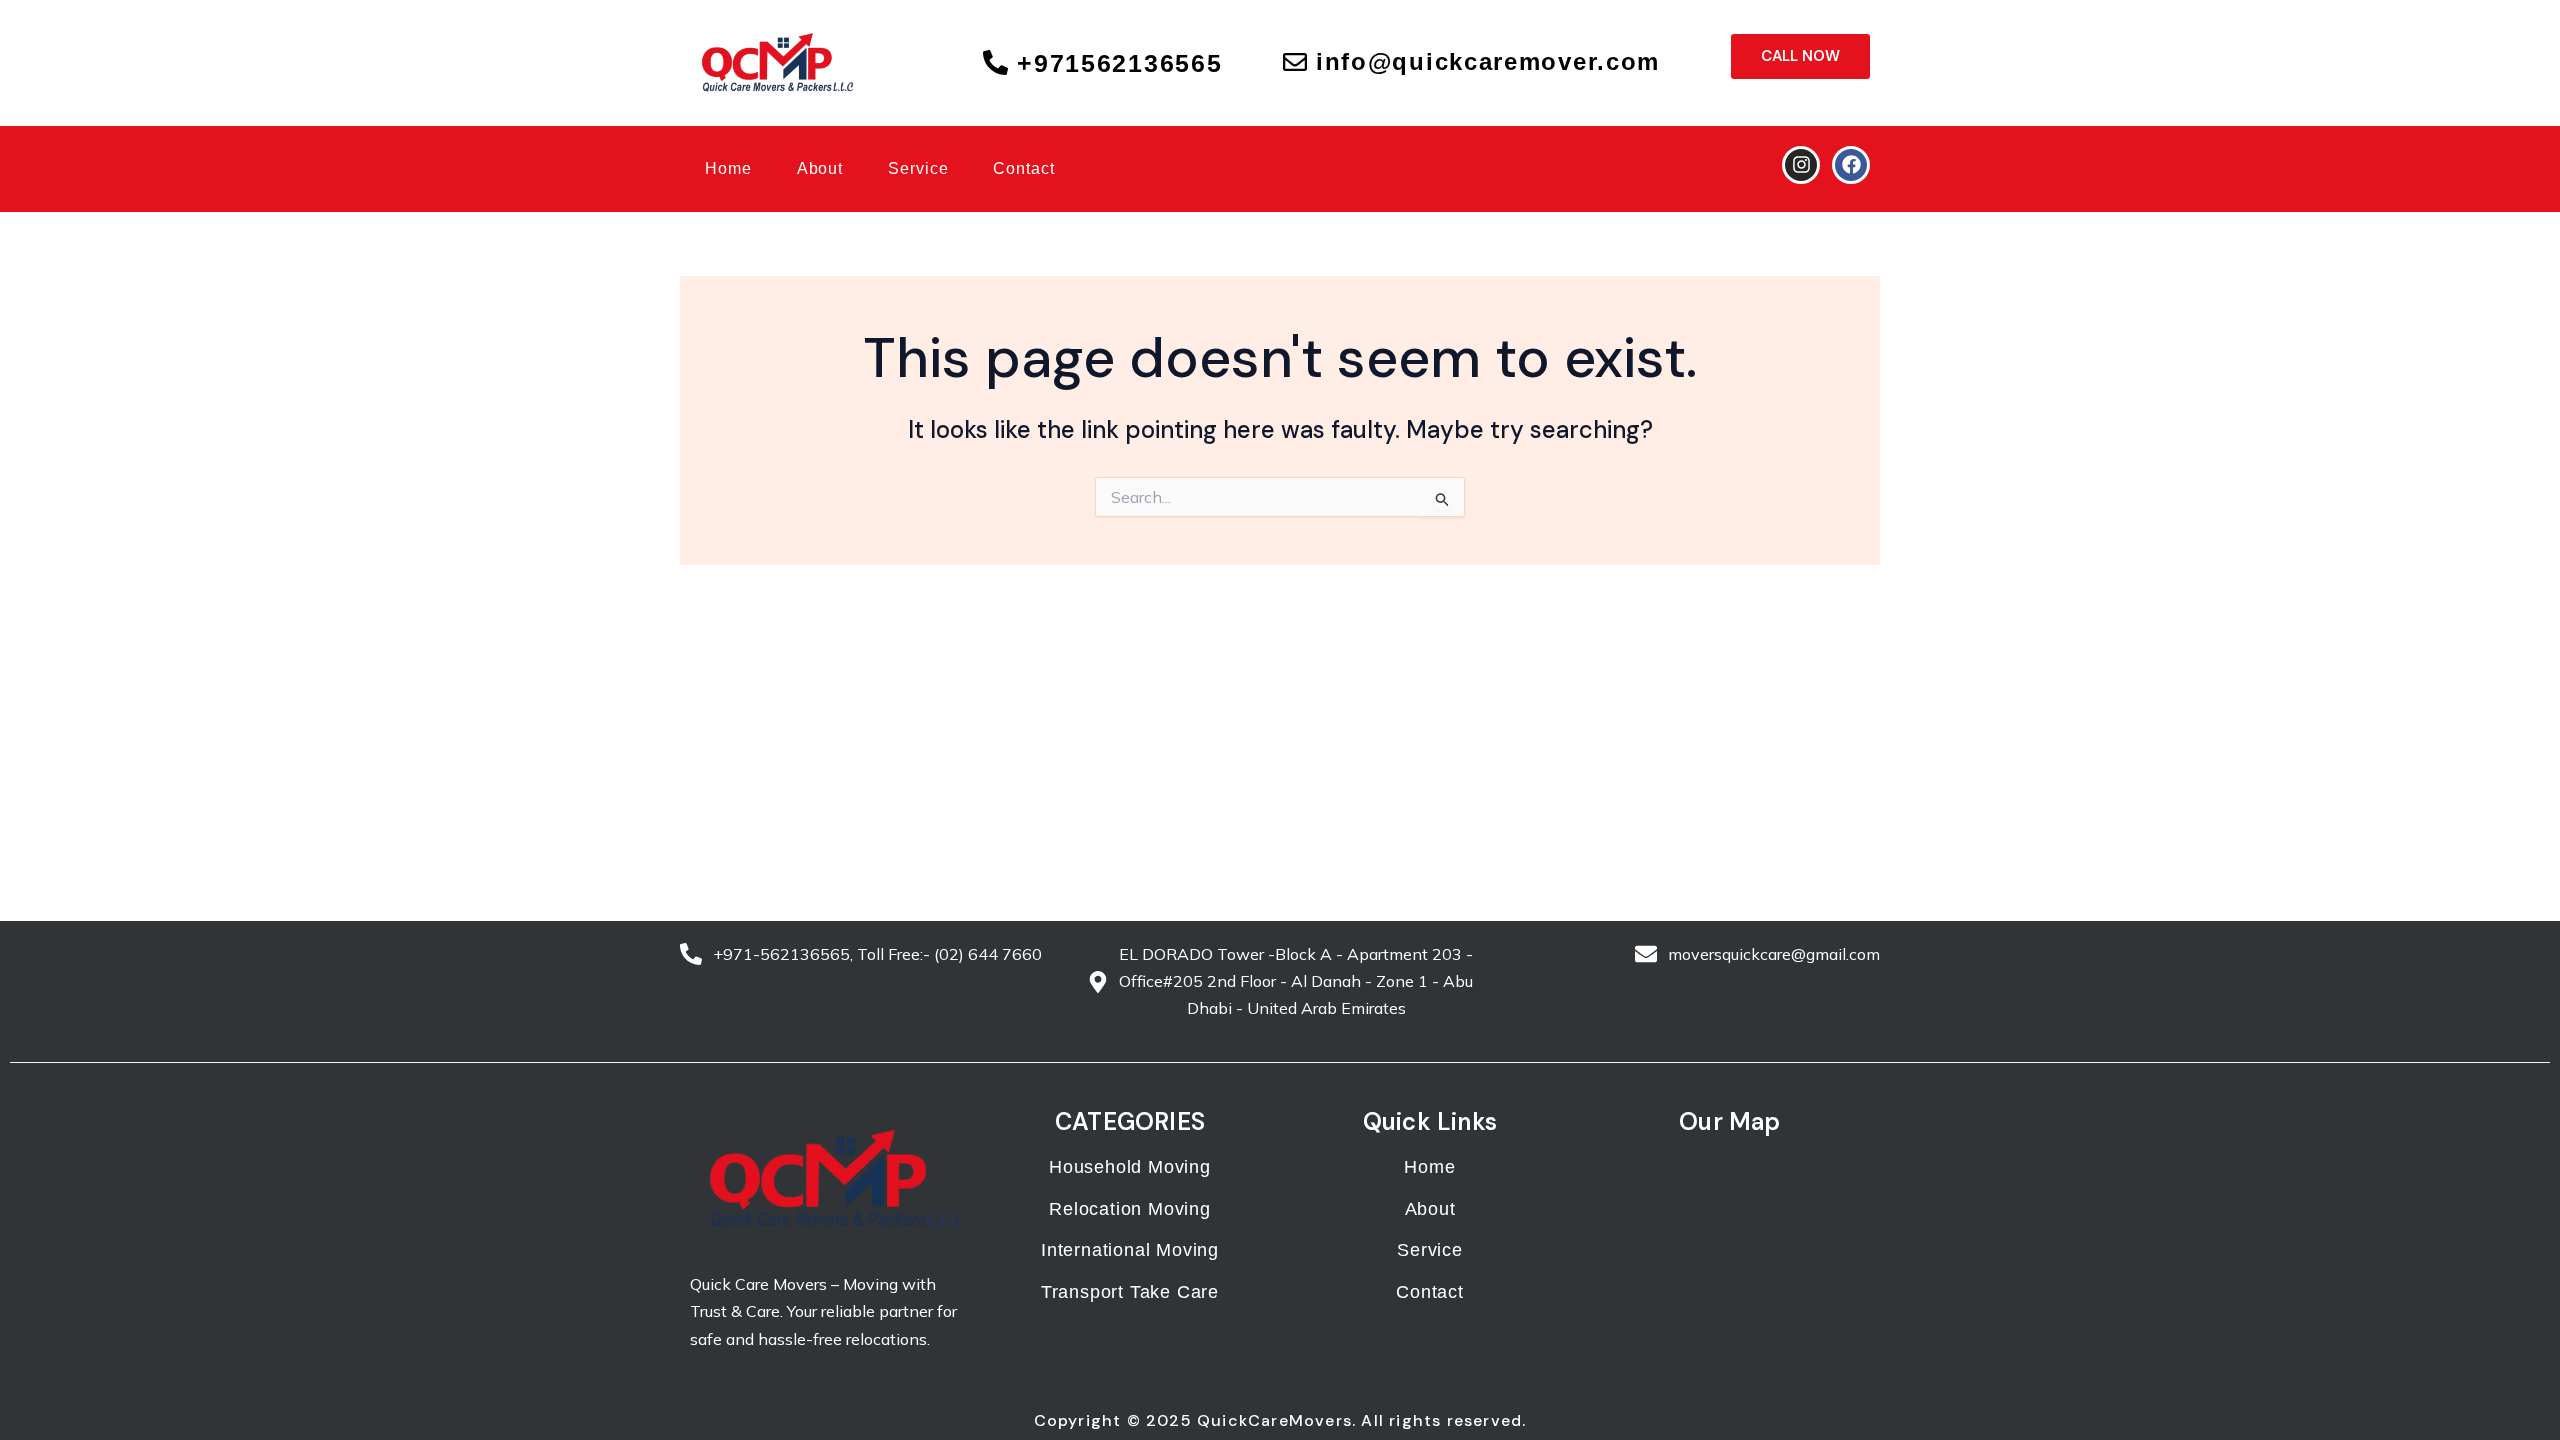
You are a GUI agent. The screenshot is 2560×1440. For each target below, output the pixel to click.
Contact (1023, 168)
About (820, 168)
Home (728, 168)
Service (918, 168)
